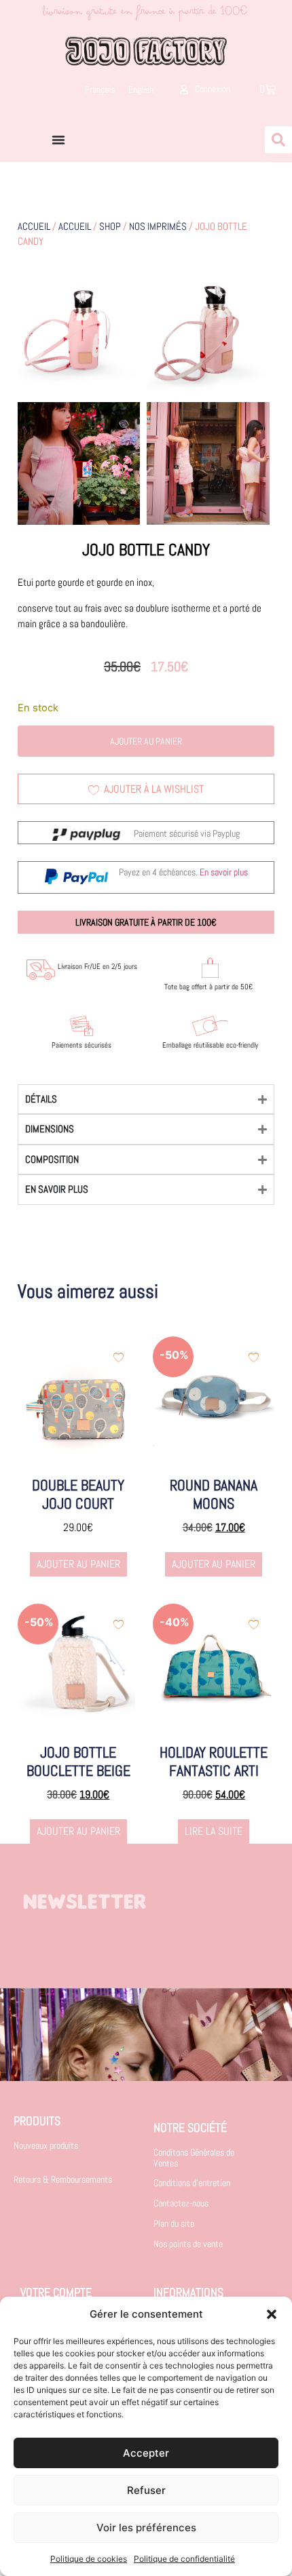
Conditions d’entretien (192, 2183)
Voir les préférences (146, 2528)
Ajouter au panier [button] (78, 1564)
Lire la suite (214, 1831)
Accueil (34, 226)
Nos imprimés (158, 226)
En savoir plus (224, 872)
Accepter (146, 2453)
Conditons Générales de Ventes (194, 2157)
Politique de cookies (89, 2559)
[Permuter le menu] (58, 140)
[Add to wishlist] (118, 1357)
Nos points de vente (188, 2244)
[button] (272, 2314)
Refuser (146, 2490)
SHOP (110, 226)
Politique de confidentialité (184, 2559)
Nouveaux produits (46, 2145)
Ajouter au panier (146, 741)
